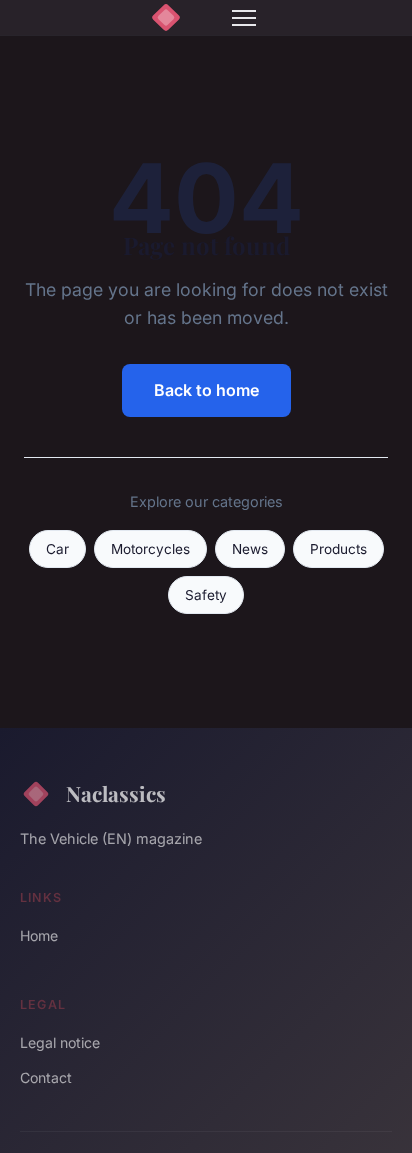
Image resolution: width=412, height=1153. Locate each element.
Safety (206, 595)
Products (338, 549)
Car (57, 549)
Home (39, 935)
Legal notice (60, 1042)
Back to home (206, 390)
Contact (46, 1077)
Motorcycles (150, 549)
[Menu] (244, 18)
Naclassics (116, 793)
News (250, 549)
